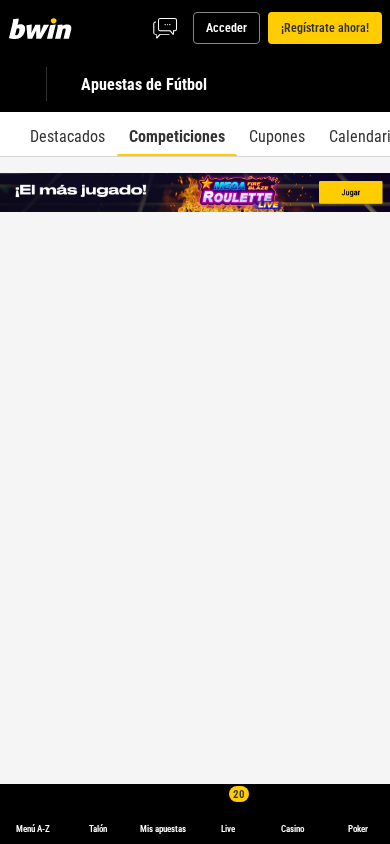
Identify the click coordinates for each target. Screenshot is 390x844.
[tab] (67, 134)
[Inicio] (44, 28)
